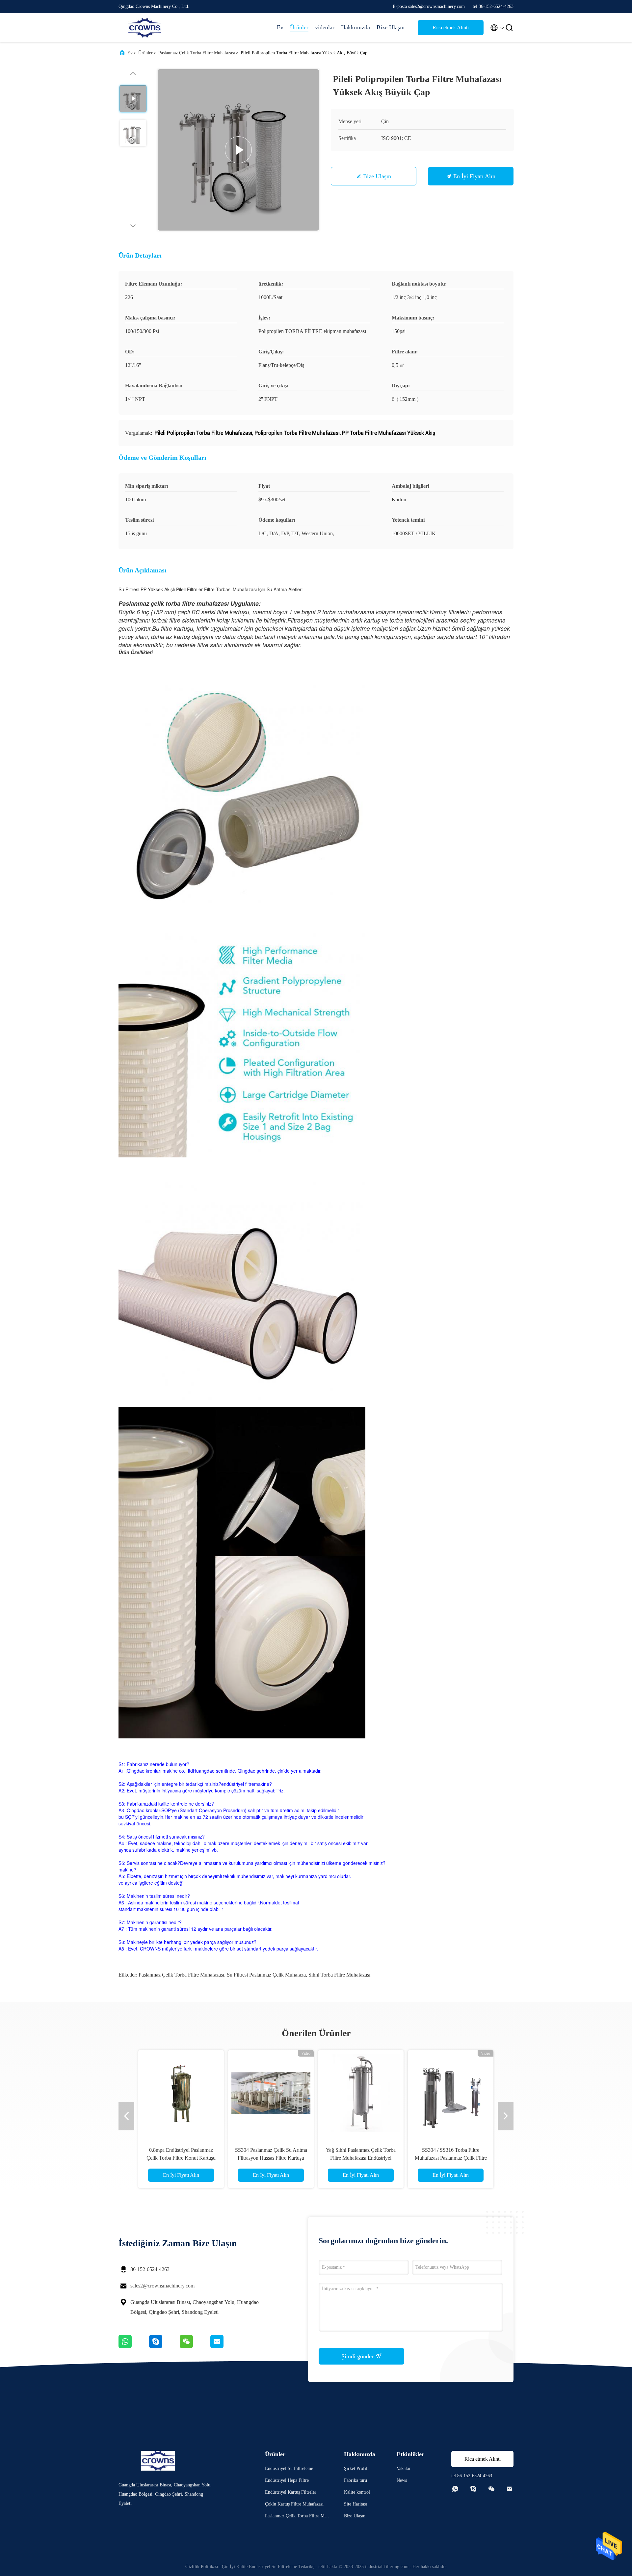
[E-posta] (225, 2346)
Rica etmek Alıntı (451, 28)
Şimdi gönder (358, 2356)
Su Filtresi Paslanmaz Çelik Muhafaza (266, 1975)
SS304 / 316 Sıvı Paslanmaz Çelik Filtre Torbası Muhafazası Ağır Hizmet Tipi (451, 2158)
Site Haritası (355, 2504)
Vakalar (404, 2468)
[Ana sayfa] (145, 28)
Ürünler (299, 27)
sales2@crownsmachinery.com (162, 2286)
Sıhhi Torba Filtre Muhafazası (339, 1975)
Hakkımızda (355, 27)
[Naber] (134, 2346)
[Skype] (164, 2346)
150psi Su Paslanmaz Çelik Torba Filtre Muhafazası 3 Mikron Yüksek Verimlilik (181, 2158)
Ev (280, 27)
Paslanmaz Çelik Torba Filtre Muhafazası (197, 53)
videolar (325, 27)
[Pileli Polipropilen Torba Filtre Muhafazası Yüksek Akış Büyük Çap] (238, 150)
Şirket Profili (356, 2468)
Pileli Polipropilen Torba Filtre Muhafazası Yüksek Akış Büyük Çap (271, 2158)
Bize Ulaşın (391, 27)
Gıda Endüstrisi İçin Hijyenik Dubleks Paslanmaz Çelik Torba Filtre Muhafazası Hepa (361, 2158)
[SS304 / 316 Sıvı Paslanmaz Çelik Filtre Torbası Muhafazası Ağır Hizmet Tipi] (451, 2093)
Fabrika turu (355, 2480)
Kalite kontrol (357, 2492)
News (402, 2480)
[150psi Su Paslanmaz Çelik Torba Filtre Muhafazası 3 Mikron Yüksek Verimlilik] (181, 2093)
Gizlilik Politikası (202, 2567)
